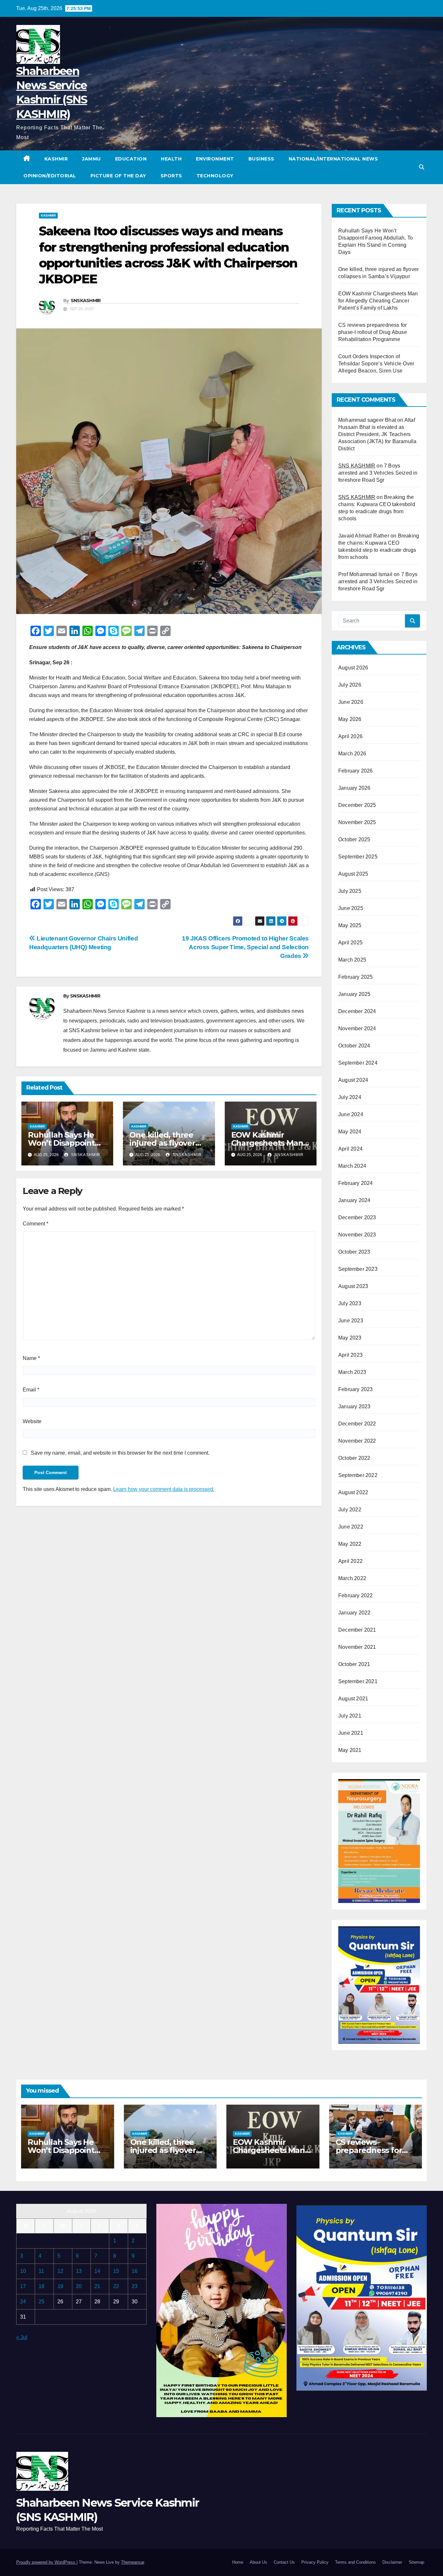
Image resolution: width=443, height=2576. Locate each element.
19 (60, 2286)
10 (23, 2271)
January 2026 (354, 788)
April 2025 (350, 943)
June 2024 (351, 1114)
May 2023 (350, 1338)
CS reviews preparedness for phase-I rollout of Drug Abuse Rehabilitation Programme (373, 332)
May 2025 (350, 925)
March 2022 (352, 1578)
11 (41, 2271)
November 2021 (357, 1647)
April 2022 (350, 1561)
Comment (36, 1224)
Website (32, 1421)
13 (79, 2271)
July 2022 (350, 1510)
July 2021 (350, 1716)
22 (116, 2286)
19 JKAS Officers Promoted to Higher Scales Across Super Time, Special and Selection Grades (245, 947)
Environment (215, 159)
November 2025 (357, 822)
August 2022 (353, 1492)
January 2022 (354, 1613)
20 (79, 2286)
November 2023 (357, 1235)
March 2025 (352, 960)
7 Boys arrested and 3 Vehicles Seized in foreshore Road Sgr (378, 473)
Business (261, 159)
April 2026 (350, 736)
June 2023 (351, 1321)
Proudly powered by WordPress (46, 2562)
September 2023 (358, 1269)
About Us (258, 2562)
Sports (171, 176)
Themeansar (132, 2562)
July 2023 (350, 1303)
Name (31, 1358)
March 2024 (352, 1166)
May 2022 (350, 1544)
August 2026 (353, 668)
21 (97, 2286)
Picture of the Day (118, 176)
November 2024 (357, 1028)
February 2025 (356, 977)
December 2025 (357, 805)
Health (171, 159)
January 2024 (354, 1200)
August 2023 (353, 1286)
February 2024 (356, 1183)
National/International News (333, 159)
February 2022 (356, 1595)
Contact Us (284, 2562)
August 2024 (353, 1080)
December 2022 (357, 1424)
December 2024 (357, 1011)
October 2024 (354, 1046)
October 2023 (354, 1252)
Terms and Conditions (355, 2562)
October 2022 (354, 1458)
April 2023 (350, 1355)
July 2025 (350, 891)
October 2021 (354, 1664)
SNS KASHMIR (357, 466)
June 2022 (351, 1527)
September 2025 (358, 857)
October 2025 (354, 839)
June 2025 (351, 908)
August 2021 (353, 1699)
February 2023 (356, 1389)
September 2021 (358, 1681)
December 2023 (357, 1217)
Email (31, 1390)
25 (42, 2302)
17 (23, 2286)
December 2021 (357, 1630)
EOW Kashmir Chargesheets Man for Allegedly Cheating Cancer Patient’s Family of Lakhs (378, 301)
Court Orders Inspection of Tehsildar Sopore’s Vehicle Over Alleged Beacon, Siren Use (376, 364)
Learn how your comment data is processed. (164, 1489)
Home (238, 2562)
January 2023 (354, 1406)
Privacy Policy (315, 2562)
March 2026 (352, 754)
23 (135, 2286)
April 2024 (350, 1149)
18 (42, 2286)
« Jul (22, 2337)
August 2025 (353, 874)
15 (116, 2271)
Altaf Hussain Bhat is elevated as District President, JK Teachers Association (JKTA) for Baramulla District (377, 434)
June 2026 (351, 702)
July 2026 (350, 685)
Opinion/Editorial (50, 176)
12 (60, 2271)
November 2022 (357, 1441)
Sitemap (416, 2562)
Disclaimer (392, 2562)
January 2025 (354, 994)
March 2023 (352, 1372)
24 (23, 2302)
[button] (422, 167)
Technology (215, 176)
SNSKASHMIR (86, 301)
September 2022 (358, 1475)
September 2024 (358, 1063)
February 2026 (356, 771)
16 (135, 2271)
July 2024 (350, 1097)
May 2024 (350, 1132)
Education (131, 159)
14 (97, 2271)
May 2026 (350, 719)
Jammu (91, 159)
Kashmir (56, 159)
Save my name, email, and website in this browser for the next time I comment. (120, 1453)
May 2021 (350, 1750)
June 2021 (351, 1733)
